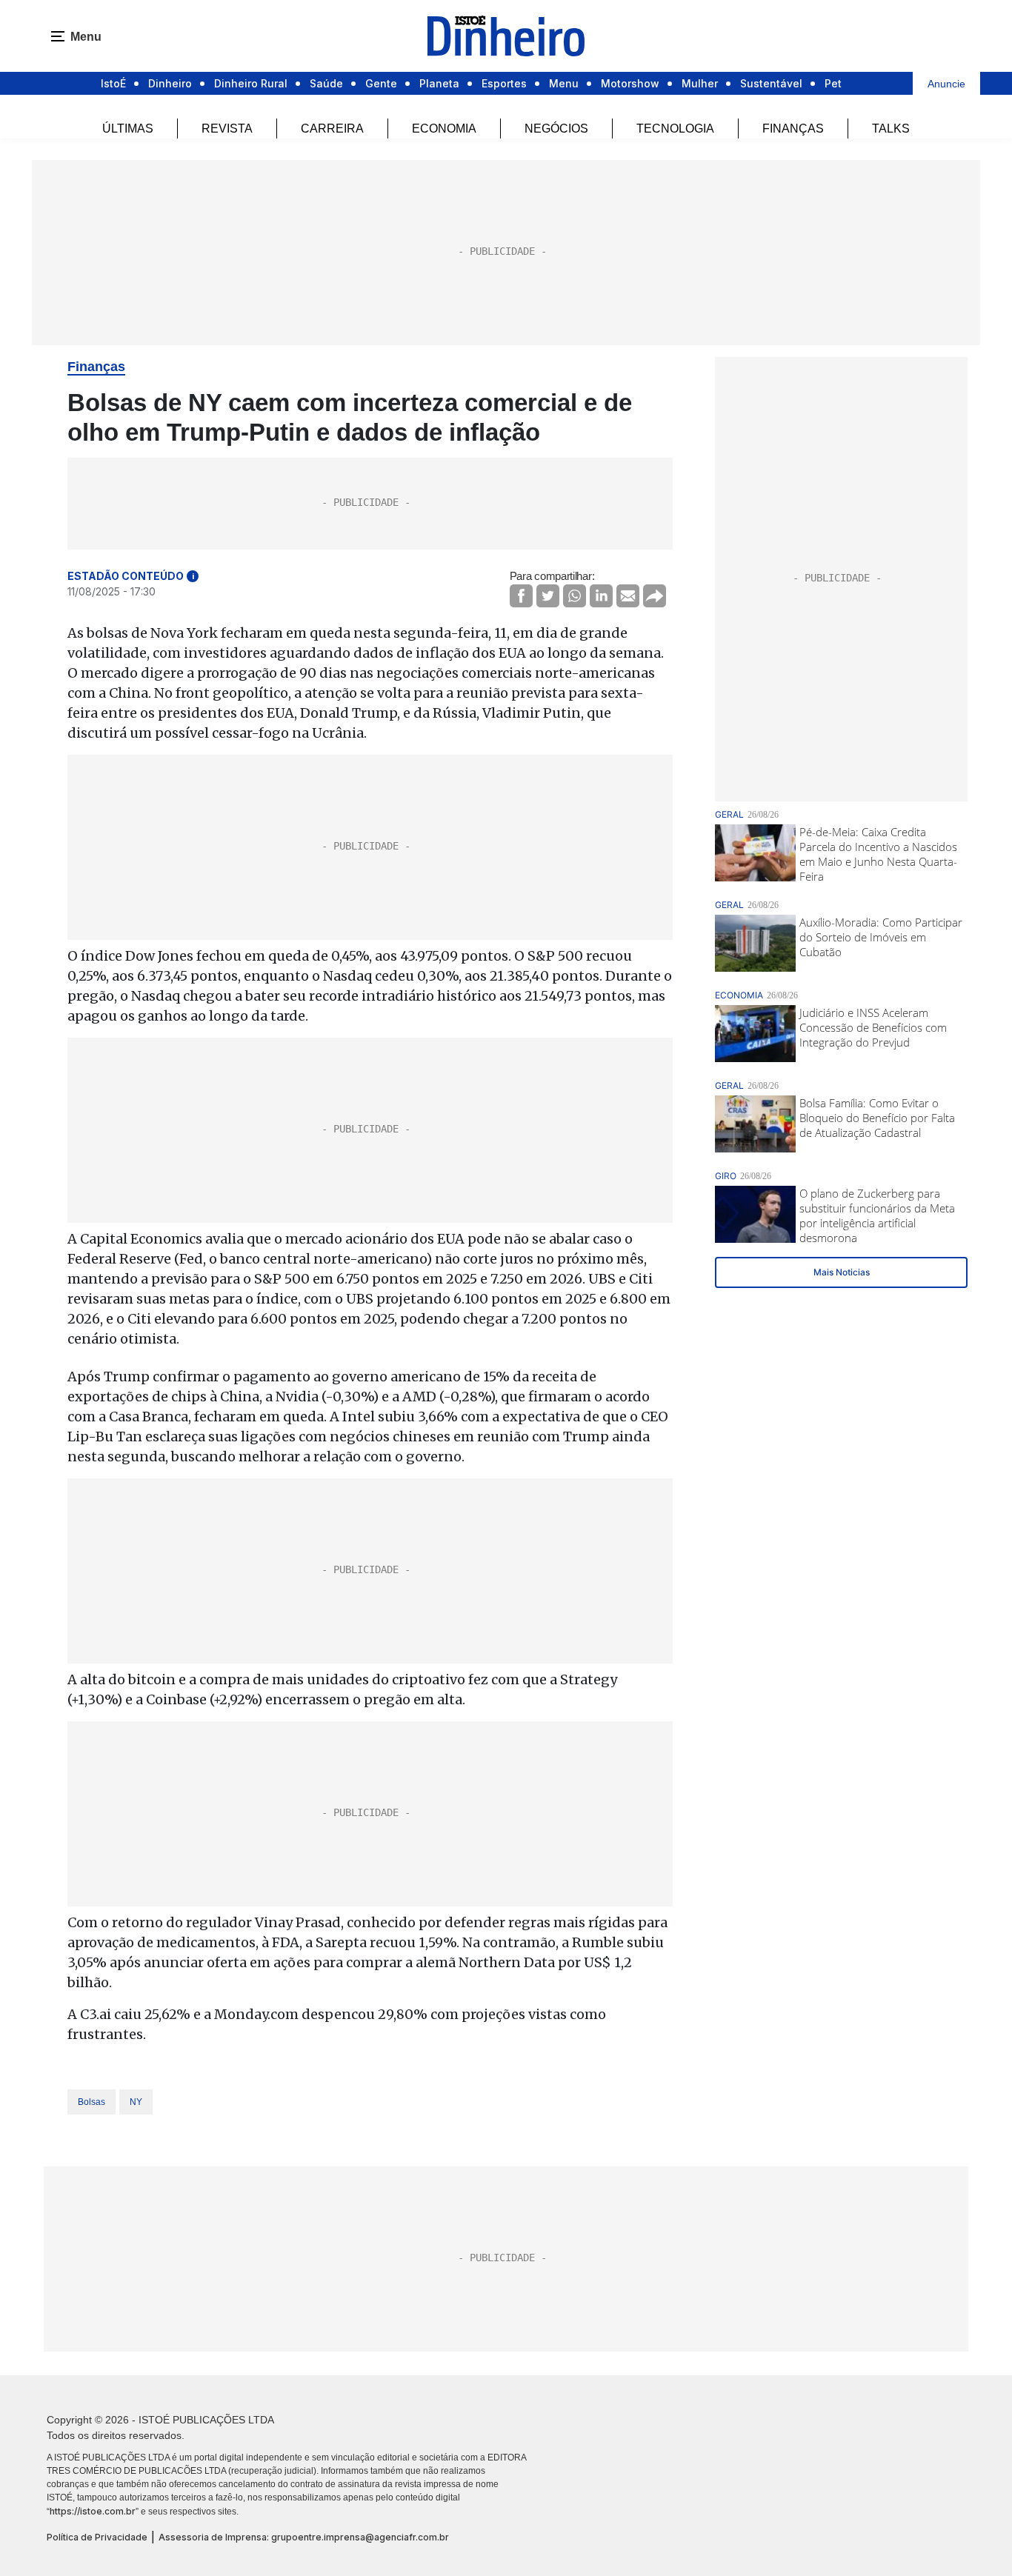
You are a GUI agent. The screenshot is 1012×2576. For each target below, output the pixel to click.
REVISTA (227, 129)
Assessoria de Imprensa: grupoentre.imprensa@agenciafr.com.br (304, 2537)
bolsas (91, 2102)
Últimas (128, 129)
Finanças (793, 129)
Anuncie (946, 84)
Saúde (326, 83)
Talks (891, 129)
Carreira (332, 129)
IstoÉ (113, 83)
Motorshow (630, 83)
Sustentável (771, 83)
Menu (564, 83)
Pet (833, 83)
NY (136, 2102)
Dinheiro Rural (251, 83)
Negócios (556, 129)
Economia (444, 129)
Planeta (439, 83)
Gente (381, 83)
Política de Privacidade (97, 2537)
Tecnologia (675, 129)
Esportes (504, 83)
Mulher (700, 83)
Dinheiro (170, 83)
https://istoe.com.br (93, 2511)
